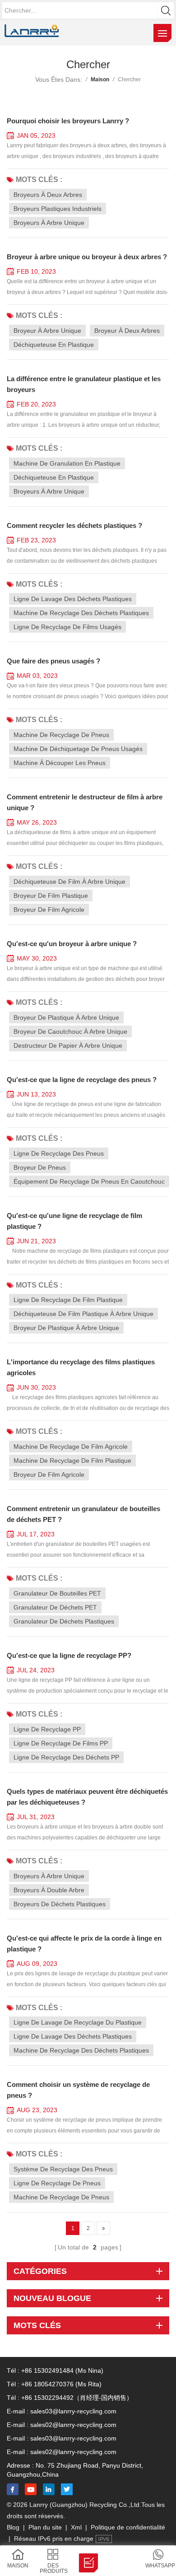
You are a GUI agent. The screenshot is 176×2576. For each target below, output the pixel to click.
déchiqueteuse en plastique (54, 477)
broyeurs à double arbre (49, 1890)
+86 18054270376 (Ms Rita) (61, 2384)
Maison (100, 79)
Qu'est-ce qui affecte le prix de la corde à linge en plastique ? (84, 1944)
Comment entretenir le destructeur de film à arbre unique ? (85, 802)
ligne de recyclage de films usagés (67, 627)
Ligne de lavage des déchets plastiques (73, 2036)
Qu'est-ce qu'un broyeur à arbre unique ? (72, 944)
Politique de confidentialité (128, 2527)
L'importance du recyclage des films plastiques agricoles (81, 1367)
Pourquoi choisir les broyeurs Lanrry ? (68, 121)
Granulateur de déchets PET (55, 1607)
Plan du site (45, 2527)
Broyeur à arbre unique (47, 331)
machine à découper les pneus (60, 763)
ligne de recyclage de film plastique (68, 1300)
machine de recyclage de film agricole (71, 1447)
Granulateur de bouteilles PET (57, 1593)
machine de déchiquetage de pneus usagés (78, 749)
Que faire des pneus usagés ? (53, 661)
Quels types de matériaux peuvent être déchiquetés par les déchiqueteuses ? (87, 1797)
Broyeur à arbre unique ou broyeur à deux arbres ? (87, 257)
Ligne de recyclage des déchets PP (66, 1757)
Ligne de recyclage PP (47, 1729)
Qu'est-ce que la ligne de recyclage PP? (69, 1655)
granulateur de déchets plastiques (64, 1621)
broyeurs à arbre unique (49, 1876)
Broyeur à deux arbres (127, 331)
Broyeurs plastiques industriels (58, 209)
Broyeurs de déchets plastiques (60, 1904)
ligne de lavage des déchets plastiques (73, 599)
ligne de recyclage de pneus (57, 2183)
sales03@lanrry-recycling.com (73, 2411)
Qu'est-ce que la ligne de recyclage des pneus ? (82, 1080)
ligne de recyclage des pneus (59, 1153)
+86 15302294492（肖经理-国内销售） (77, 2398)
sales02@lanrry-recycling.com (73, 2425)
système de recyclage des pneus (63, 2169)
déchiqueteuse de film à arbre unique (69, 882)
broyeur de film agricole (49, 910)
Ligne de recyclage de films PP (61, 1743)
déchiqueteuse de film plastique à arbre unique (83, 1314)
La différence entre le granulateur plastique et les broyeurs (84, 384)
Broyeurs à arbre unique (49, 223)
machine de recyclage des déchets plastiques (81, 613)
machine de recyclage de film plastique (72, 1461)
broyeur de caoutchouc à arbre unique (70, 1031)
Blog (13, 2527)
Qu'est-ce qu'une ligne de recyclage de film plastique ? (74, 1221)
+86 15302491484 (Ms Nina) (62, 2371)
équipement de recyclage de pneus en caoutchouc (89, 1181)
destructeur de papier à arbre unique (68, 1045)
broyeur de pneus (40, 1167)
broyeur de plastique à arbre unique (66, 1017)
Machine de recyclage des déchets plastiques (81, 2050)
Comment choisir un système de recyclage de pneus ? (78, 2090)
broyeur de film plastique (51, 896)
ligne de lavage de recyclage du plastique (78, 2022)
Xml (76, 2527)
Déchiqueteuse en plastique (54, 345)
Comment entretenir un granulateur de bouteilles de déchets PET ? (83, 1514)
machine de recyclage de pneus (61, 735)
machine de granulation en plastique (67, 463)
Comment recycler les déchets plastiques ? (74, 525)
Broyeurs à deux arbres (48, 195)
